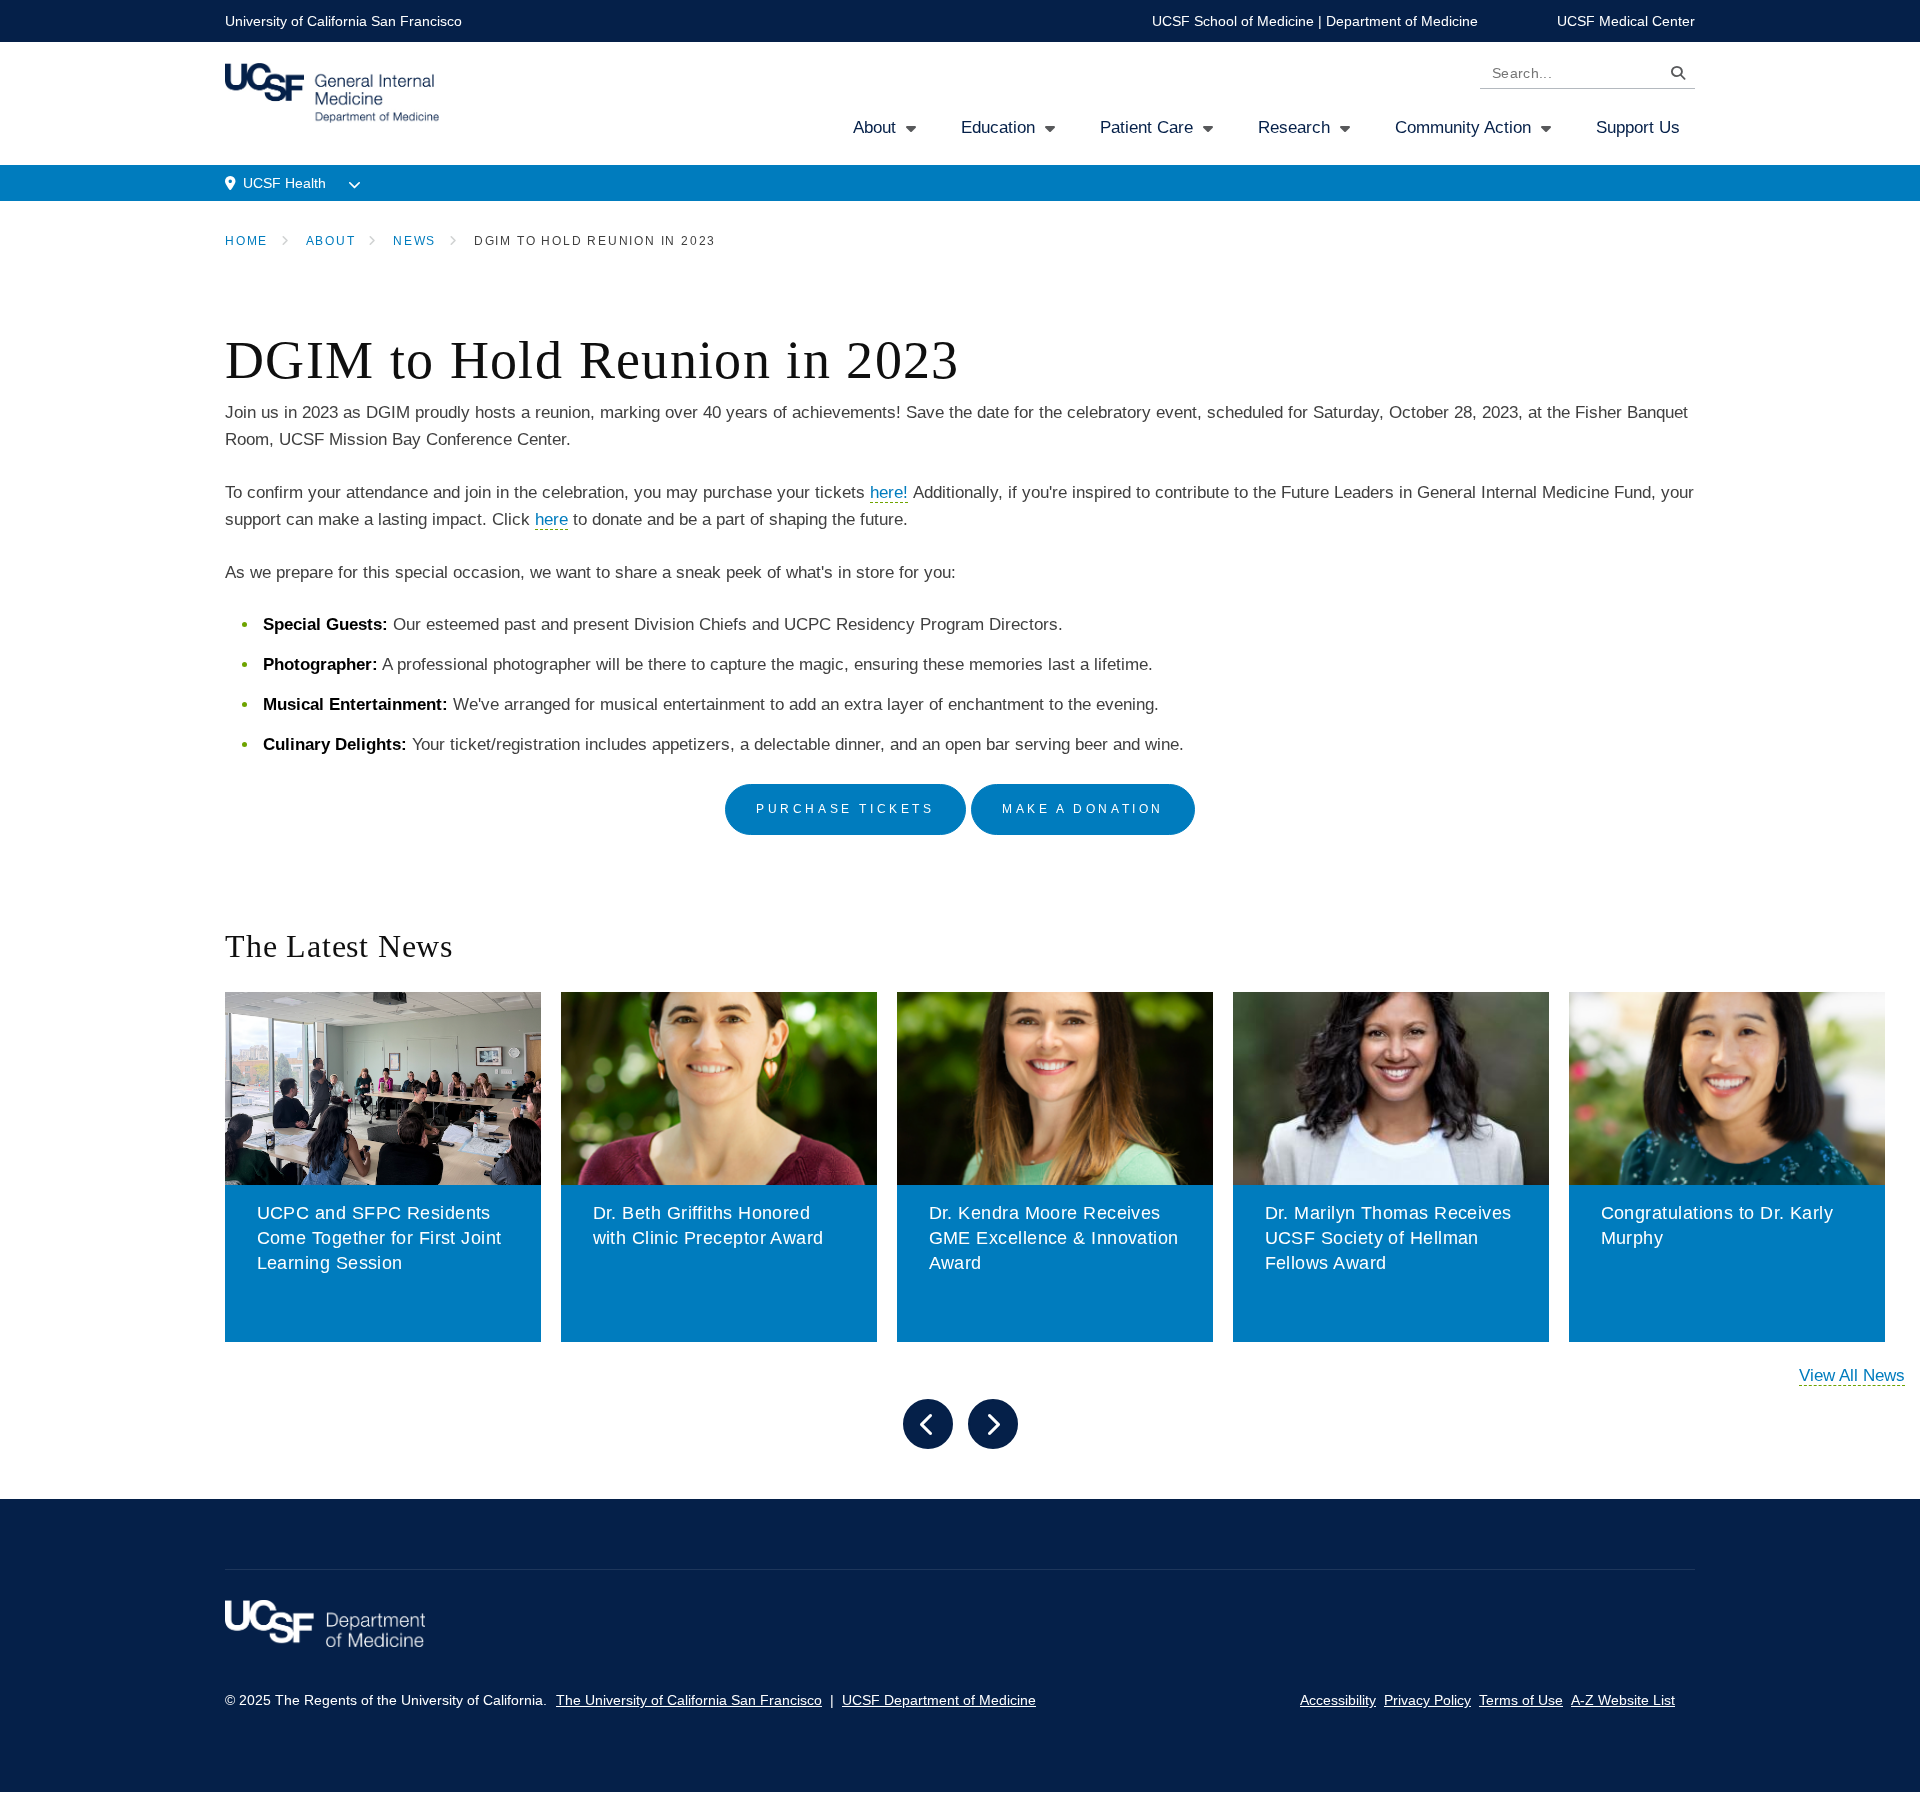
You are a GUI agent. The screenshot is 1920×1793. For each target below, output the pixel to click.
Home (246, 241)
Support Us (1638, 127)
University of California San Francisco (343, 21)
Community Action (1463, 127)
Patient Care (1146, 127)
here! (889, 492)
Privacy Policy (1427, 1700)
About (874, 127)
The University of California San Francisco (689, 1700)
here (551, 519)
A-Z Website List (1623, 1700)
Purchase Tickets (845, 809)
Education (998, 127)
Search (1673, 76)
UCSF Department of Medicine (939, 1700)
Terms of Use (1521, 1700)
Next (993, 1424)
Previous (928, 1424)
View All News (1852, 1375)
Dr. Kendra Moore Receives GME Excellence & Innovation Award (1054, 1238)
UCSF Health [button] (284, 183)
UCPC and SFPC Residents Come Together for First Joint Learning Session (379, 1238)
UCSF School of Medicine (1233, 21)
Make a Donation (1083, 809)
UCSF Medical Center (1626, 21)
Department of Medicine (1402, 21)
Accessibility (1338, 1700)
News (414, 241)
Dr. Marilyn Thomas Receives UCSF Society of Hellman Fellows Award (1388, 1238)
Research (1294, 127)
